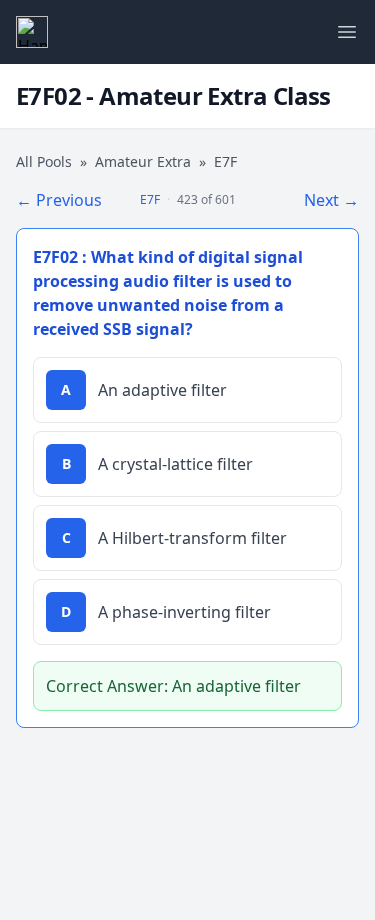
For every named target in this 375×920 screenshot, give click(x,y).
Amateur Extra (143, 161)
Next (331, 200)
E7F (150, 199)
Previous (59, 200)
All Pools (44, 161)
